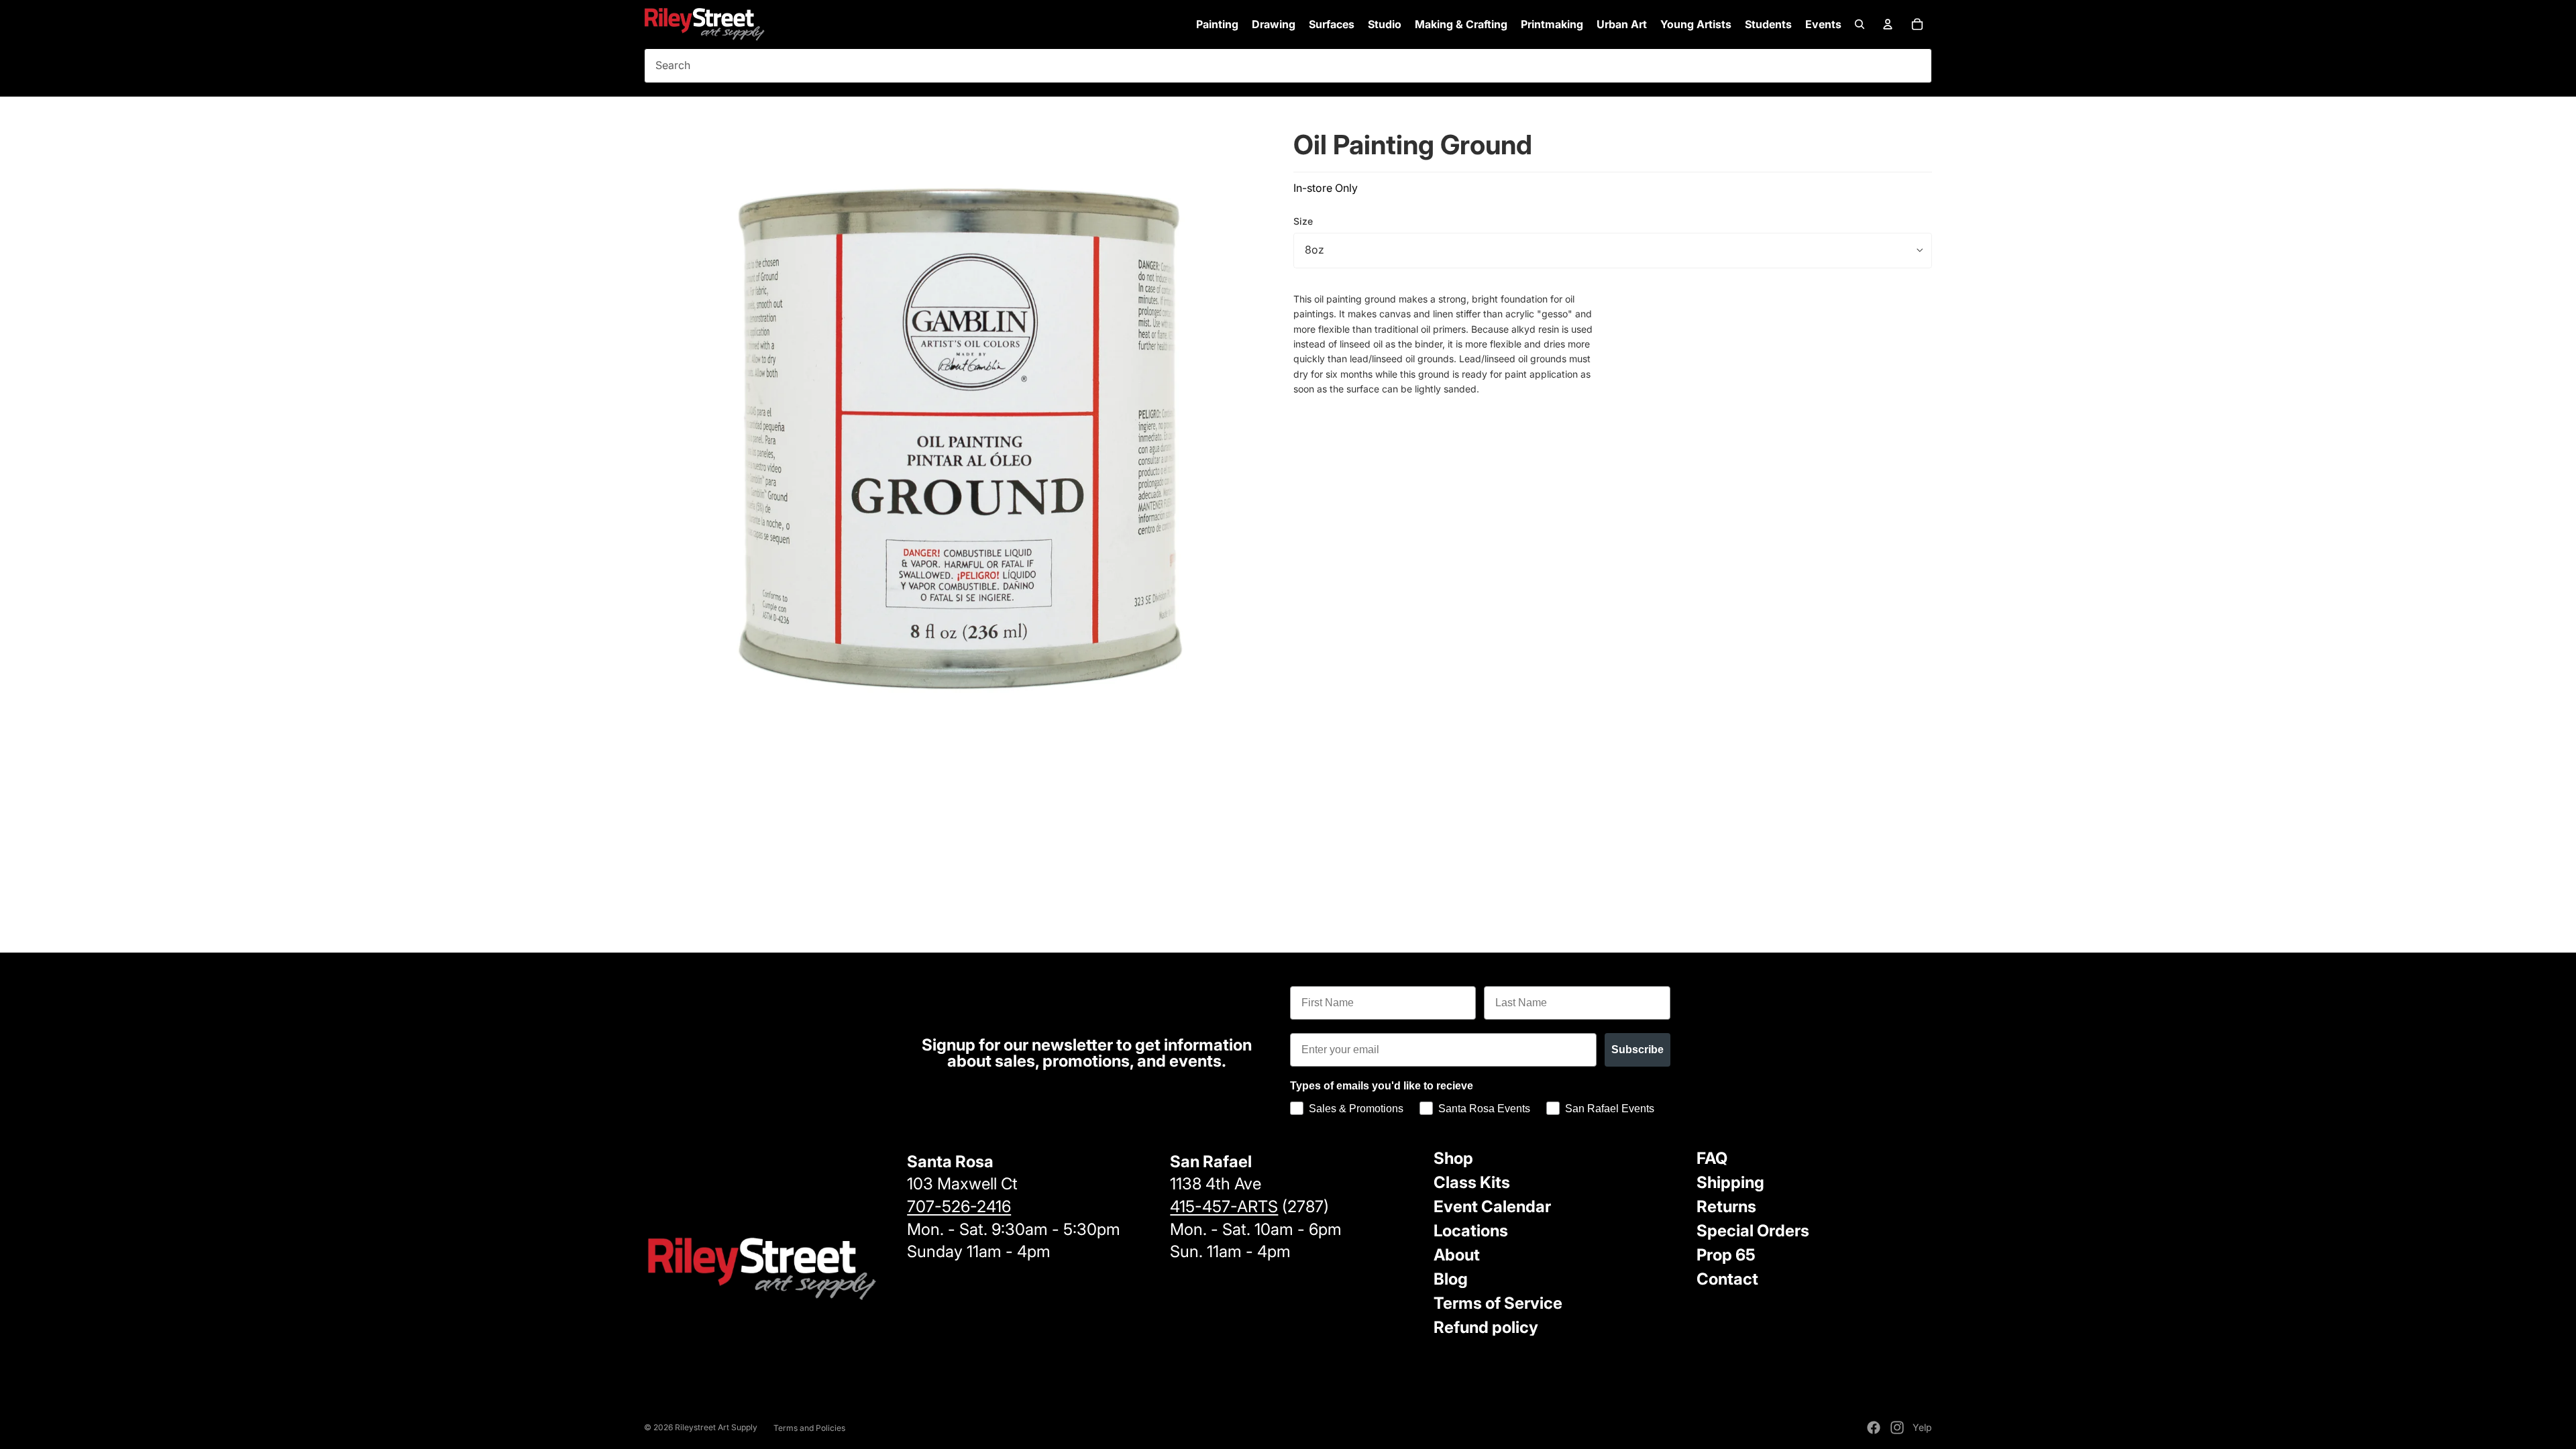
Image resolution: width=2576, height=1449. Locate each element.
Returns (1726, 1206)
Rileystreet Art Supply (716, 1427)
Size (1303, 221)
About (1457, 1255)
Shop (1453, 1158)
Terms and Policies (809, 1428)
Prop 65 (1726, 1255)
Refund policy (1486, 1327)
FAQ (1712, 1158)
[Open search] (1860, 24)
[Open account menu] (1888, 24)
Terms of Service (1498, 1303)
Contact (1727, 1279)
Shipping (1730, 1182)
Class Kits (1472, 1182)
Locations (1471, 1231)
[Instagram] (1897, 1428)
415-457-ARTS (1224, 1206)
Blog (1451, 1279)
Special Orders (1753, 1231)
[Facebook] (1874, 1428)
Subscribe (1638, 1050)
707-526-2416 (959, 1206)
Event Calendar (1492, 1206)
